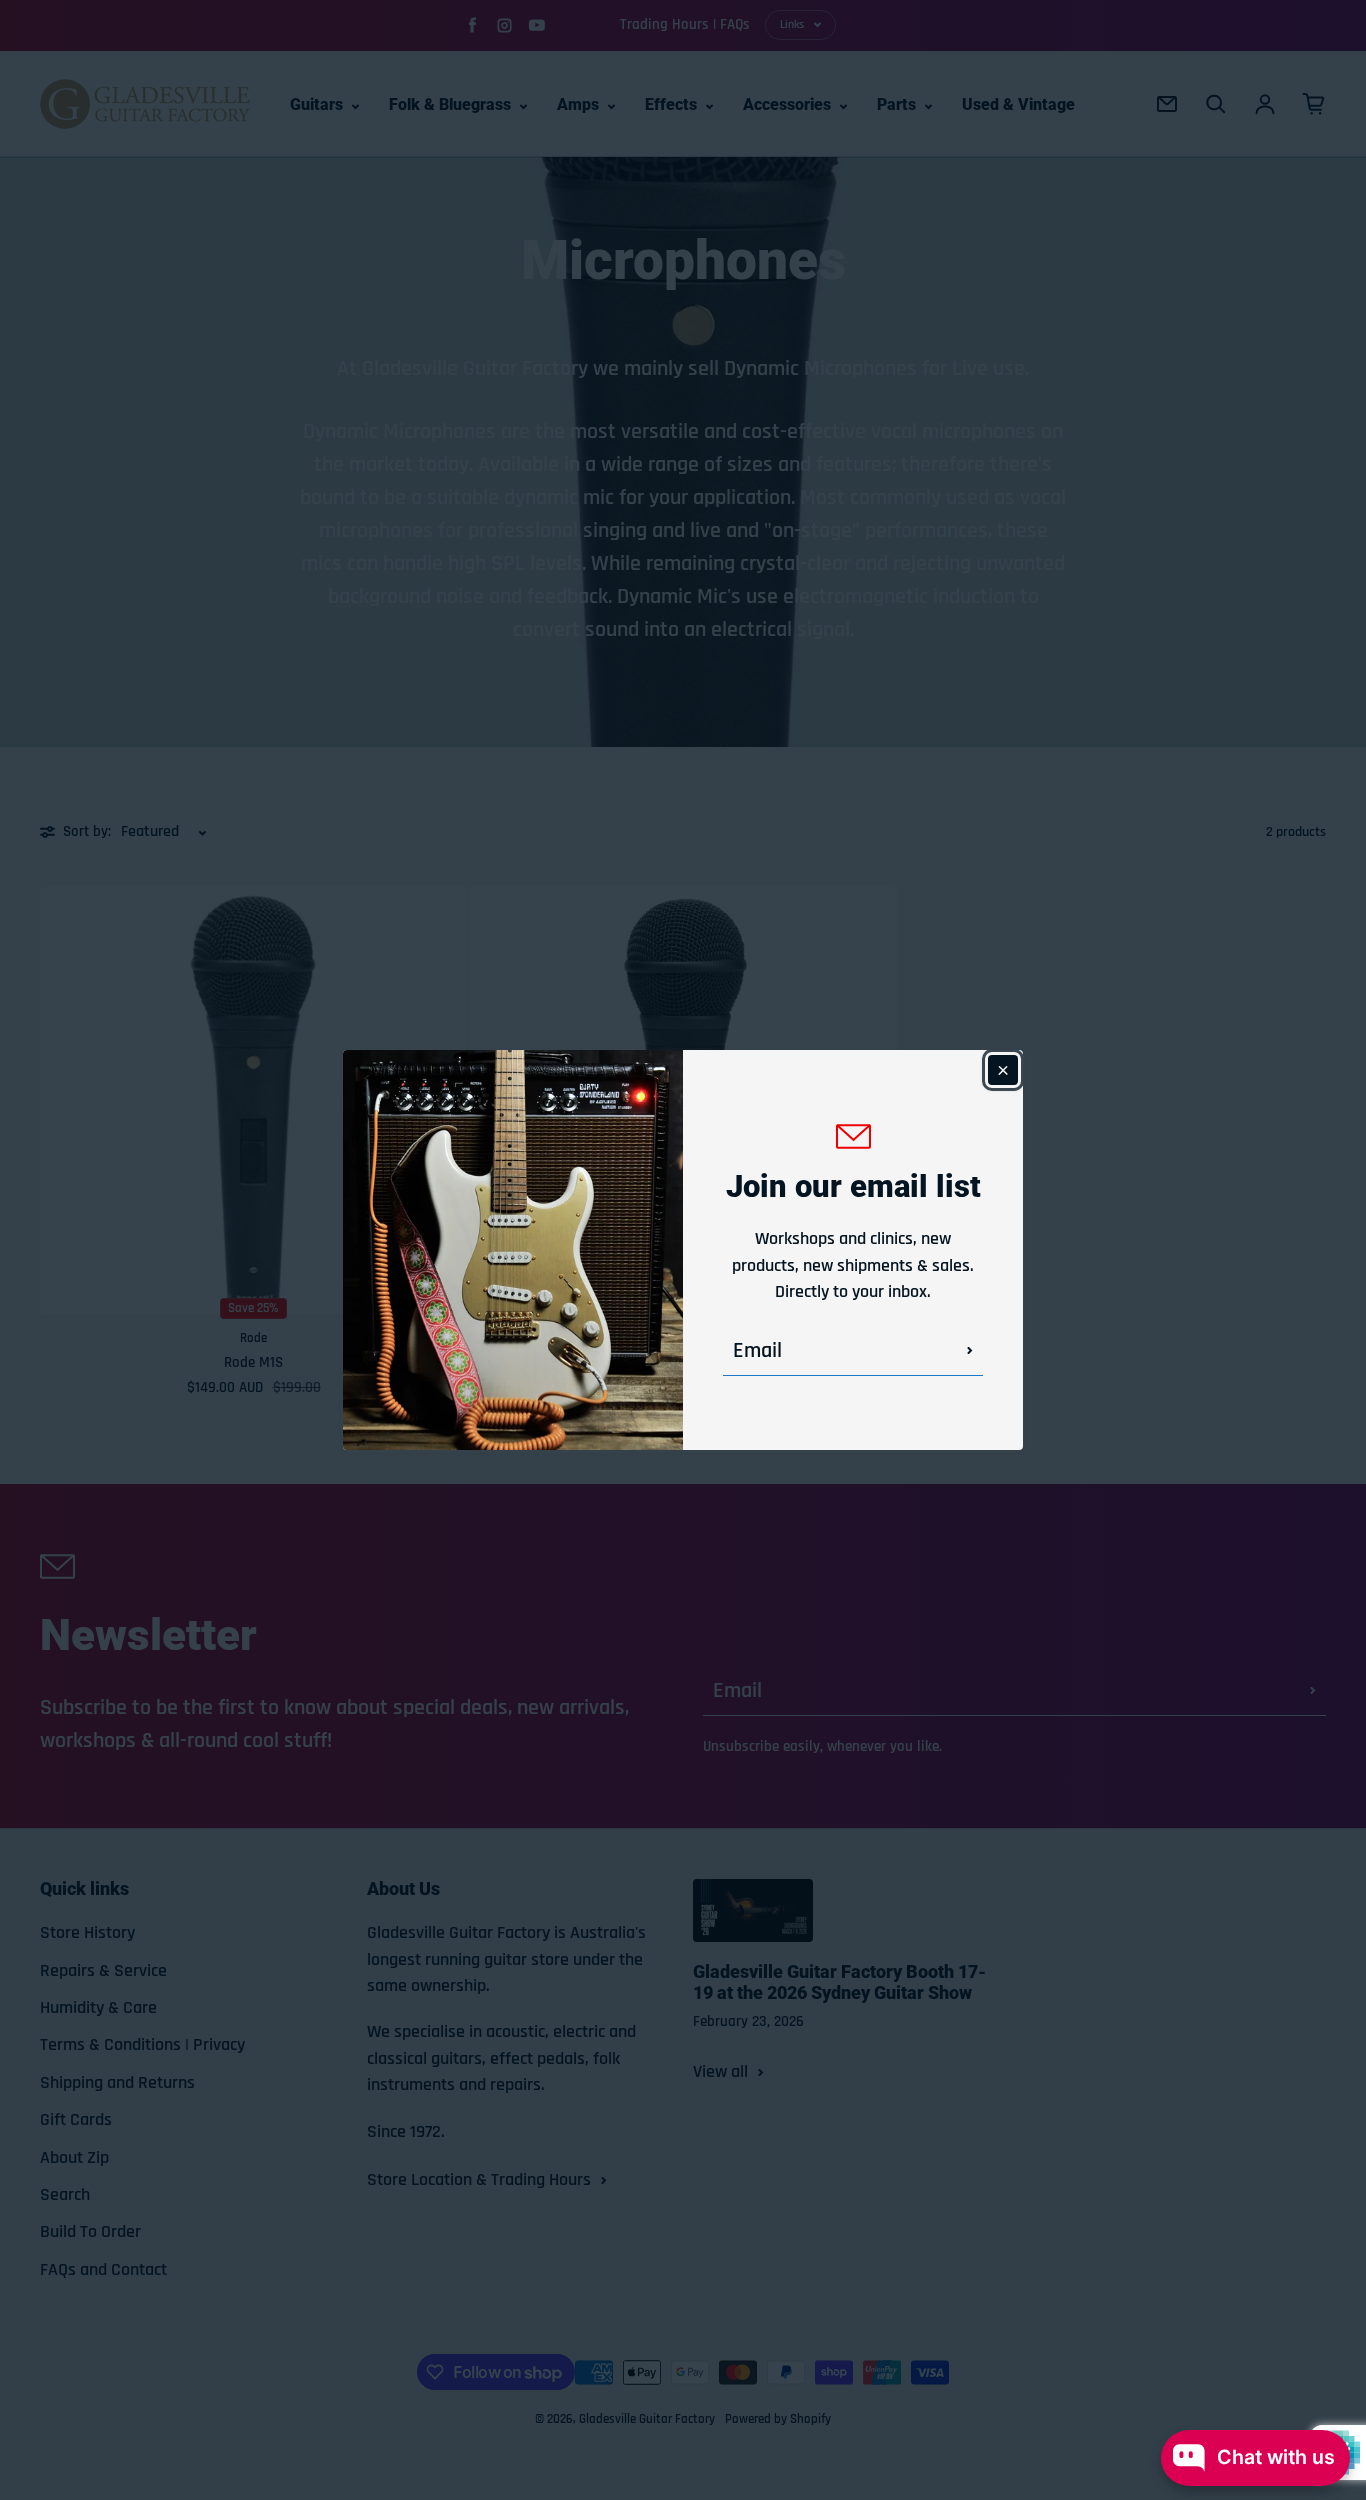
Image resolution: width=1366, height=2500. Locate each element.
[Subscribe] (970, 1351)
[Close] (1003, 1070)
